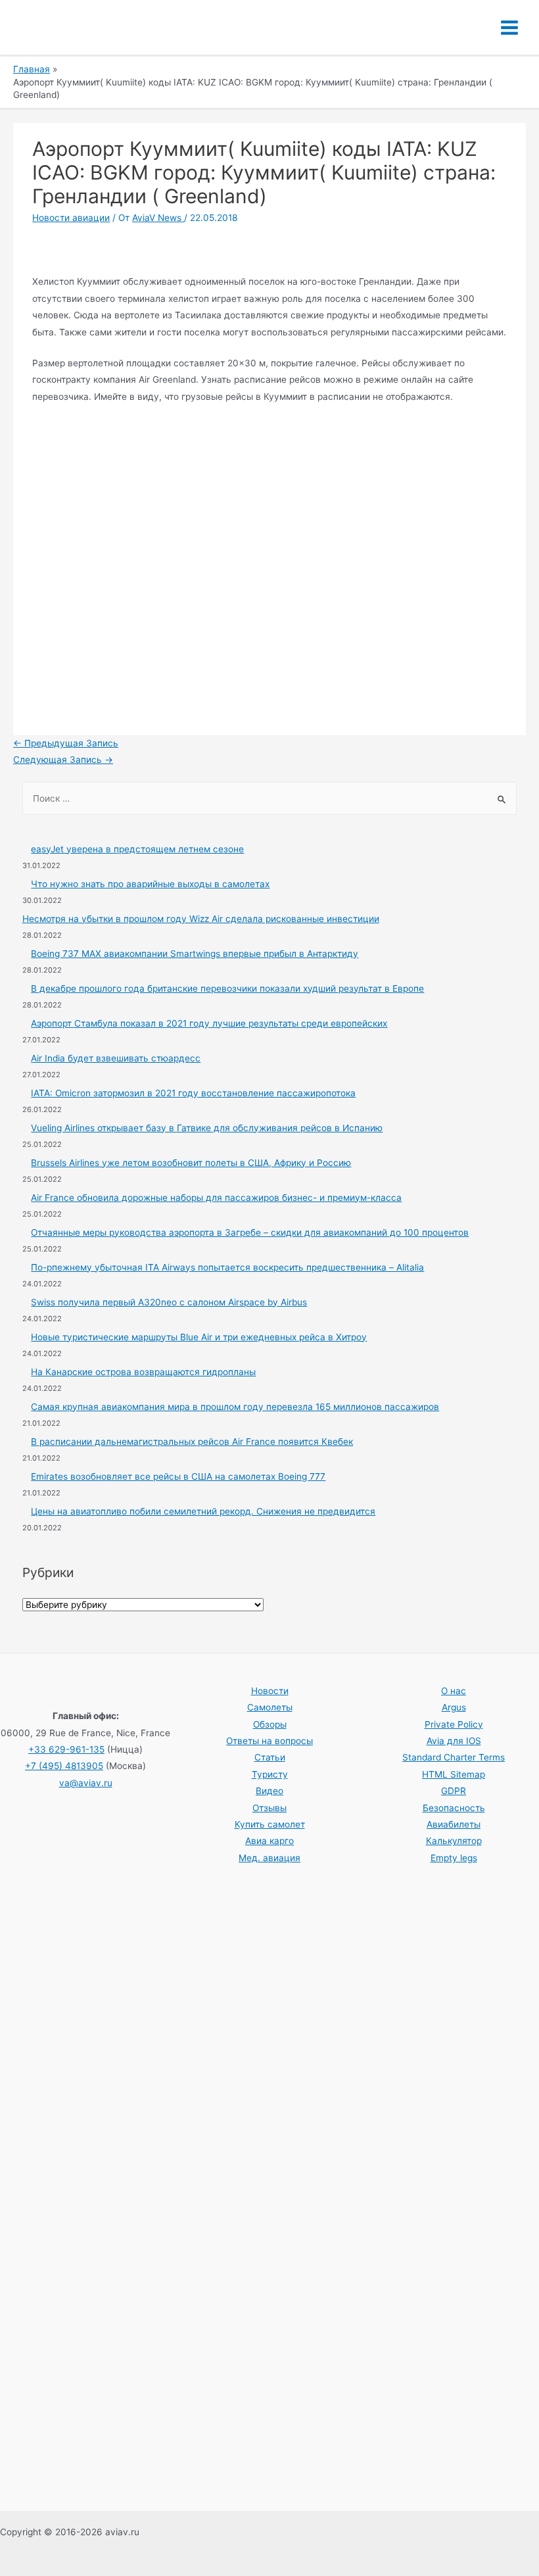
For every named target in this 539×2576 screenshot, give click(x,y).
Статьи (270, 1757)
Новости (270, 1691)
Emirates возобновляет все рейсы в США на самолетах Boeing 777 (178, 1476)
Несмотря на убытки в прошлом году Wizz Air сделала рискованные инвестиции (201, 919)
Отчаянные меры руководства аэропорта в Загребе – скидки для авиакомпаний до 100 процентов (250, 1232)
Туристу (270, 1774)
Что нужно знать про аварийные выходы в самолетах (150, 884)
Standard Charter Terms (454, 1757)
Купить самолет (270, 1824)
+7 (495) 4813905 (64, 1766)
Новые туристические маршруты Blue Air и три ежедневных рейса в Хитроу (199, 1337)
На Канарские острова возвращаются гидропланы (143, 1372)
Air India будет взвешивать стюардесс (116, 1058)
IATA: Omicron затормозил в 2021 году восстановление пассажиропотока (193, 1093)
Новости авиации (71, 218)
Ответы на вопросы (269, 1741)
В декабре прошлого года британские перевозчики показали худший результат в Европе (227, 988)
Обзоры (270, 1724)
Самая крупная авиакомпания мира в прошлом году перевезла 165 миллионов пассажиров (235, 1407)
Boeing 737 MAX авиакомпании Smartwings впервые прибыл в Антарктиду (195, 954)
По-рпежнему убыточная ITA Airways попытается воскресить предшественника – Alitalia (227, 1267)
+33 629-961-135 (66, 1749)
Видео (269, 1791)
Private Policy (454, 1724)
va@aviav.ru (86, 1783)
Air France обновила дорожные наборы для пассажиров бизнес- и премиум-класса (216, 1198)
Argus (454, 1707)
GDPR (454, 1791)
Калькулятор (454, 1841)
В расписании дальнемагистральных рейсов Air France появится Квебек (192, 1442)
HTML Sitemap (454, 1774)
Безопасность (454, 1808)
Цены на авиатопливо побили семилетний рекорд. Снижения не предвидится (203, 1511)
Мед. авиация (269, 1858)
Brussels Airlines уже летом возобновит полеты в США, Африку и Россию (191, 1163)
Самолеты (270, 1707)
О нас (454, 1691)
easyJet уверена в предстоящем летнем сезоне (137, 849)
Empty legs (454, 1858)
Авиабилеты (454, 1824)
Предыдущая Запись (66, 743)
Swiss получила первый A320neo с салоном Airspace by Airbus (169, 1302)
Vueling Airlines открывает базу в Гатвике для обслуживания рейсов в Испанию (207, 1128)
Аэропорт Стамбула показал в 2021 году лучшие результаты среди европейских (209, 1023)
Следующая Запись (63, 760)
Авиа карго (269, 1841)
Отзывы (269, 1808)
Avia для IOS (454, 1741)
